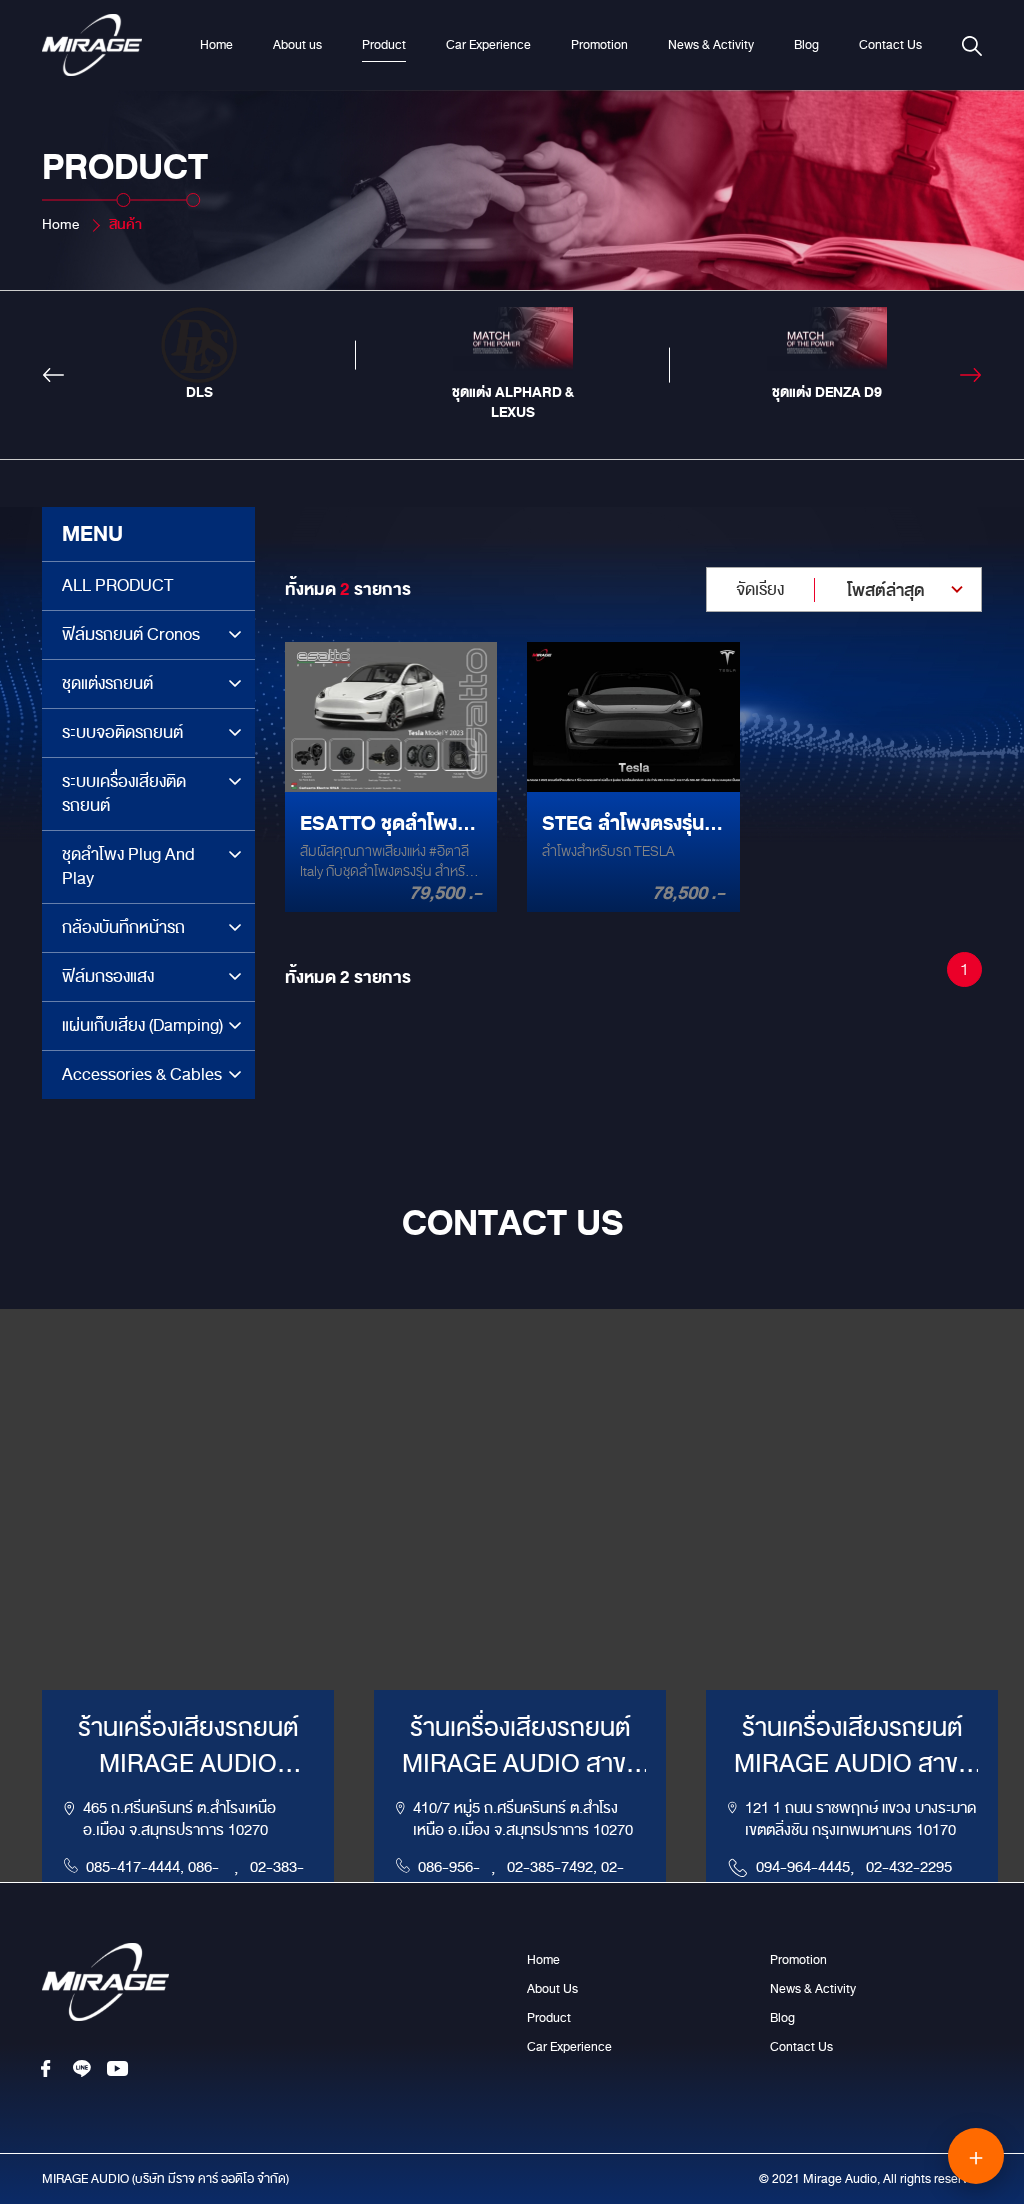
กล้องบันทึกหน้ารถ (123, 927)
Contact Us (890, 45)
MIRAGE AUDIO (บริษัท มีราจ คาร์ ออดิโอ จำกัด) (165, 2179)
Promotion (599, 45)
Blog (806, 45)
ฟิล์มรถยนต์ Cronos (131, 634)
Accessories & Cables (142, 1074)
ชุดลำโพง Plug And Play (128, 866)
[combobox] (844, 589)
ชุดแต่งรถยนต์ (107, 683)
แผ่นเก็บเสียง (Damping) (142, 1025)
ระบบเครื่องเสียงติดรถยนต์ (124, 793)
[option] (199, 355)
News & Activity (711, 45)
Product (384, 45)
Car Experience (488, 45)
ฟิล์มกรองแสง (108, 976)
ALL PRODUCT (117, 585)
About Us (552, 1989)
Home (216, 45)
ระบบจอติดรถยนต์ (122, 732)
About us (297, 45)
